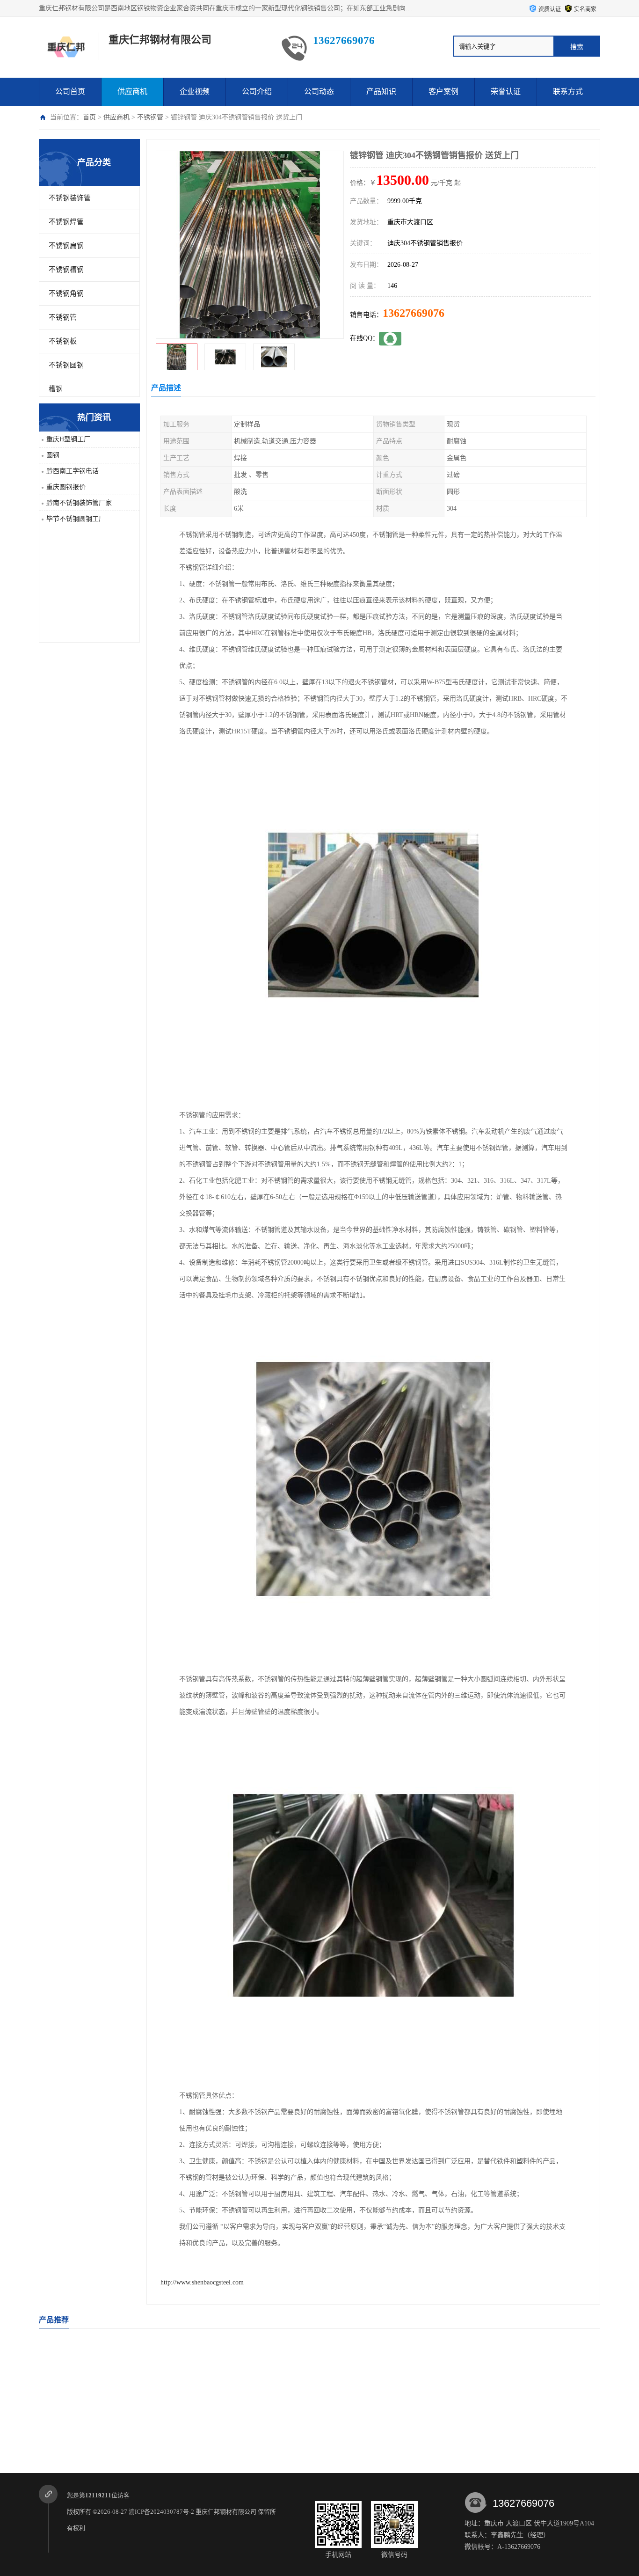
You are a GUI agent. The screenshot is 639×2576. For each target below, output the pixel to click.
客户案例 (443, 91)
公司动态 (319, 91)
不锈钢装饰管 (70, 198)
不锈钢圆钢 (66, 365)
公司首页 (70, 91)
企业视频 (195, 91)
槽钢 (56, 389)
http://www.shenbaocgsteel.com (202, 2282)
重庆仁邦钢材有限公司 (226, 2512)
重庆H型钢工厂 (68, 439)
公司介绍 (257, 91)
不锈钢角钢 (66, 293)
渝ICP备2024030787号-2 (161, 2512)
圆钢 (53, 455)
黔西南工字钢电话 (73, 471)
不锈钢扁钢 (66, 246)
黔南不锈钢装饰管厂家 (79, 503)
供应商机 (132, 91)
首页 (89, 117)
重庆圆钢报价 (66, 487)
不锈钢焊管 (66, 222)
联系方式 (568, 91)
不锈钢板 (63, 341)
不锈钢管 (150, 117)
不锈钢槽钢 (66, 270)
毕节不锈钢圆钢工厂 (76, 519)
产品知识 (381, 91)
